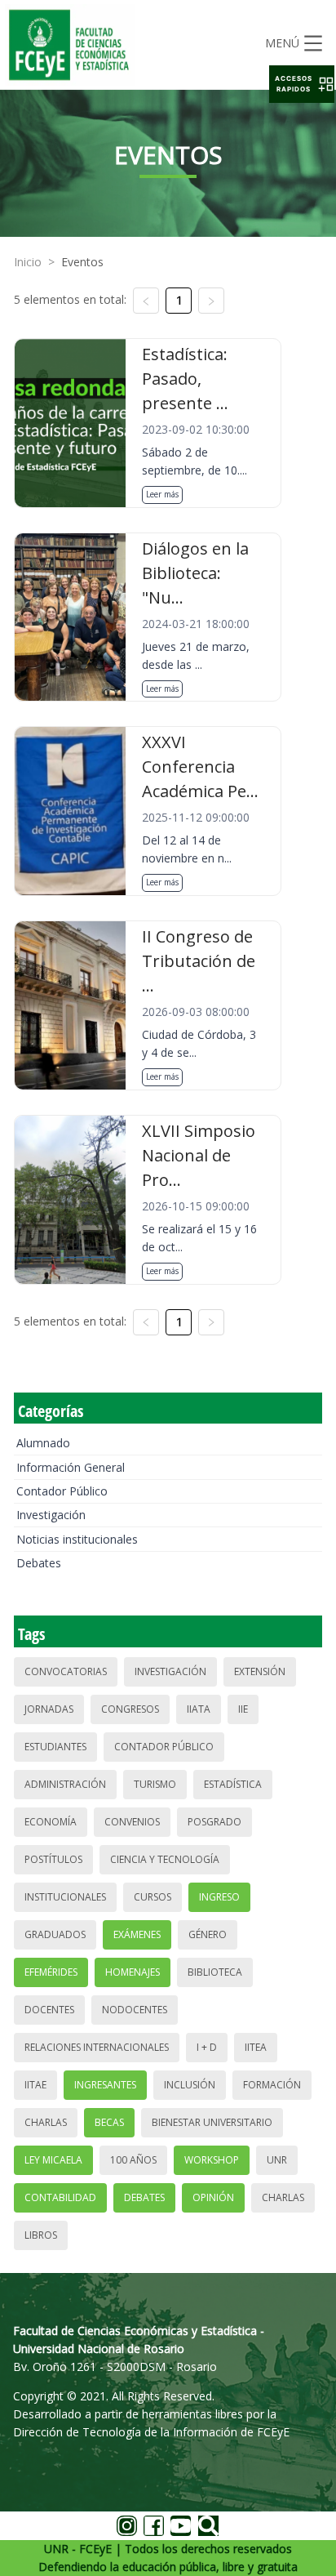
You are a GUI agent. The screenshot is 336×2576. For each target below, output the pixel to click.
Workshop (212, 2160)
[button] (302, 84)
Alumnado (43, 1443)
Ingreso (219, 1897)
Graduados (55, 1934)
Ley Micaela (53, 2160)
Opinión (213, 2197)
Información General (71, 1467)
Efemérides (51, 1972)
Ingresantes (105, 2085)
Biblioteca (215, 1972)
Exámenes (137, 1934)
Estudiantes (55, 1747)
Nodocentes (135, 2010)
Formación (272, 2085)
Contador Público (62, 1491)
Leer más (162, 494)
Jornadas (49, 1709)
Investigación (51, 1515)
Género (208, 1934)
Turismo (155, 1784)
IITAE (35, 2085)
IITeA (256, 2047)
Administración (65, 1784)
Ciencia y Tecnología (165, 1859)
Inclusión (190, 2085)
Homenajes (133, 1972)
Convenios (132, 1822)
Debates (39, 1563)
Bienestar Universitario (212, 2122)
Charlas (46, 2122)
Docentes (49, 2010)
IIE (243, 1709)
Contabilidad (60, 2197)
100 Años (133, 2160)
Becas (109, 2122)
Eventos (82, 262)
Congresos (130, 1709)
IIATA (199, 1709)
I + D (207, 2047)
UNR (277, 2160)
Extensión (260, 1671)
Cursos (153, 1897)
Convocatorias (66, 1671)
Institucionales (65, 1897)
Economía (51, 1822)
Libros (41, 2235)
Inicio (28, 262)
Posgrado (214, 1822)
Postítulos (53, 1859)
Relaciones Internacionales (97, 2047)
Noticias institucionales (77, 1539)
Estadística (233, 1784)
